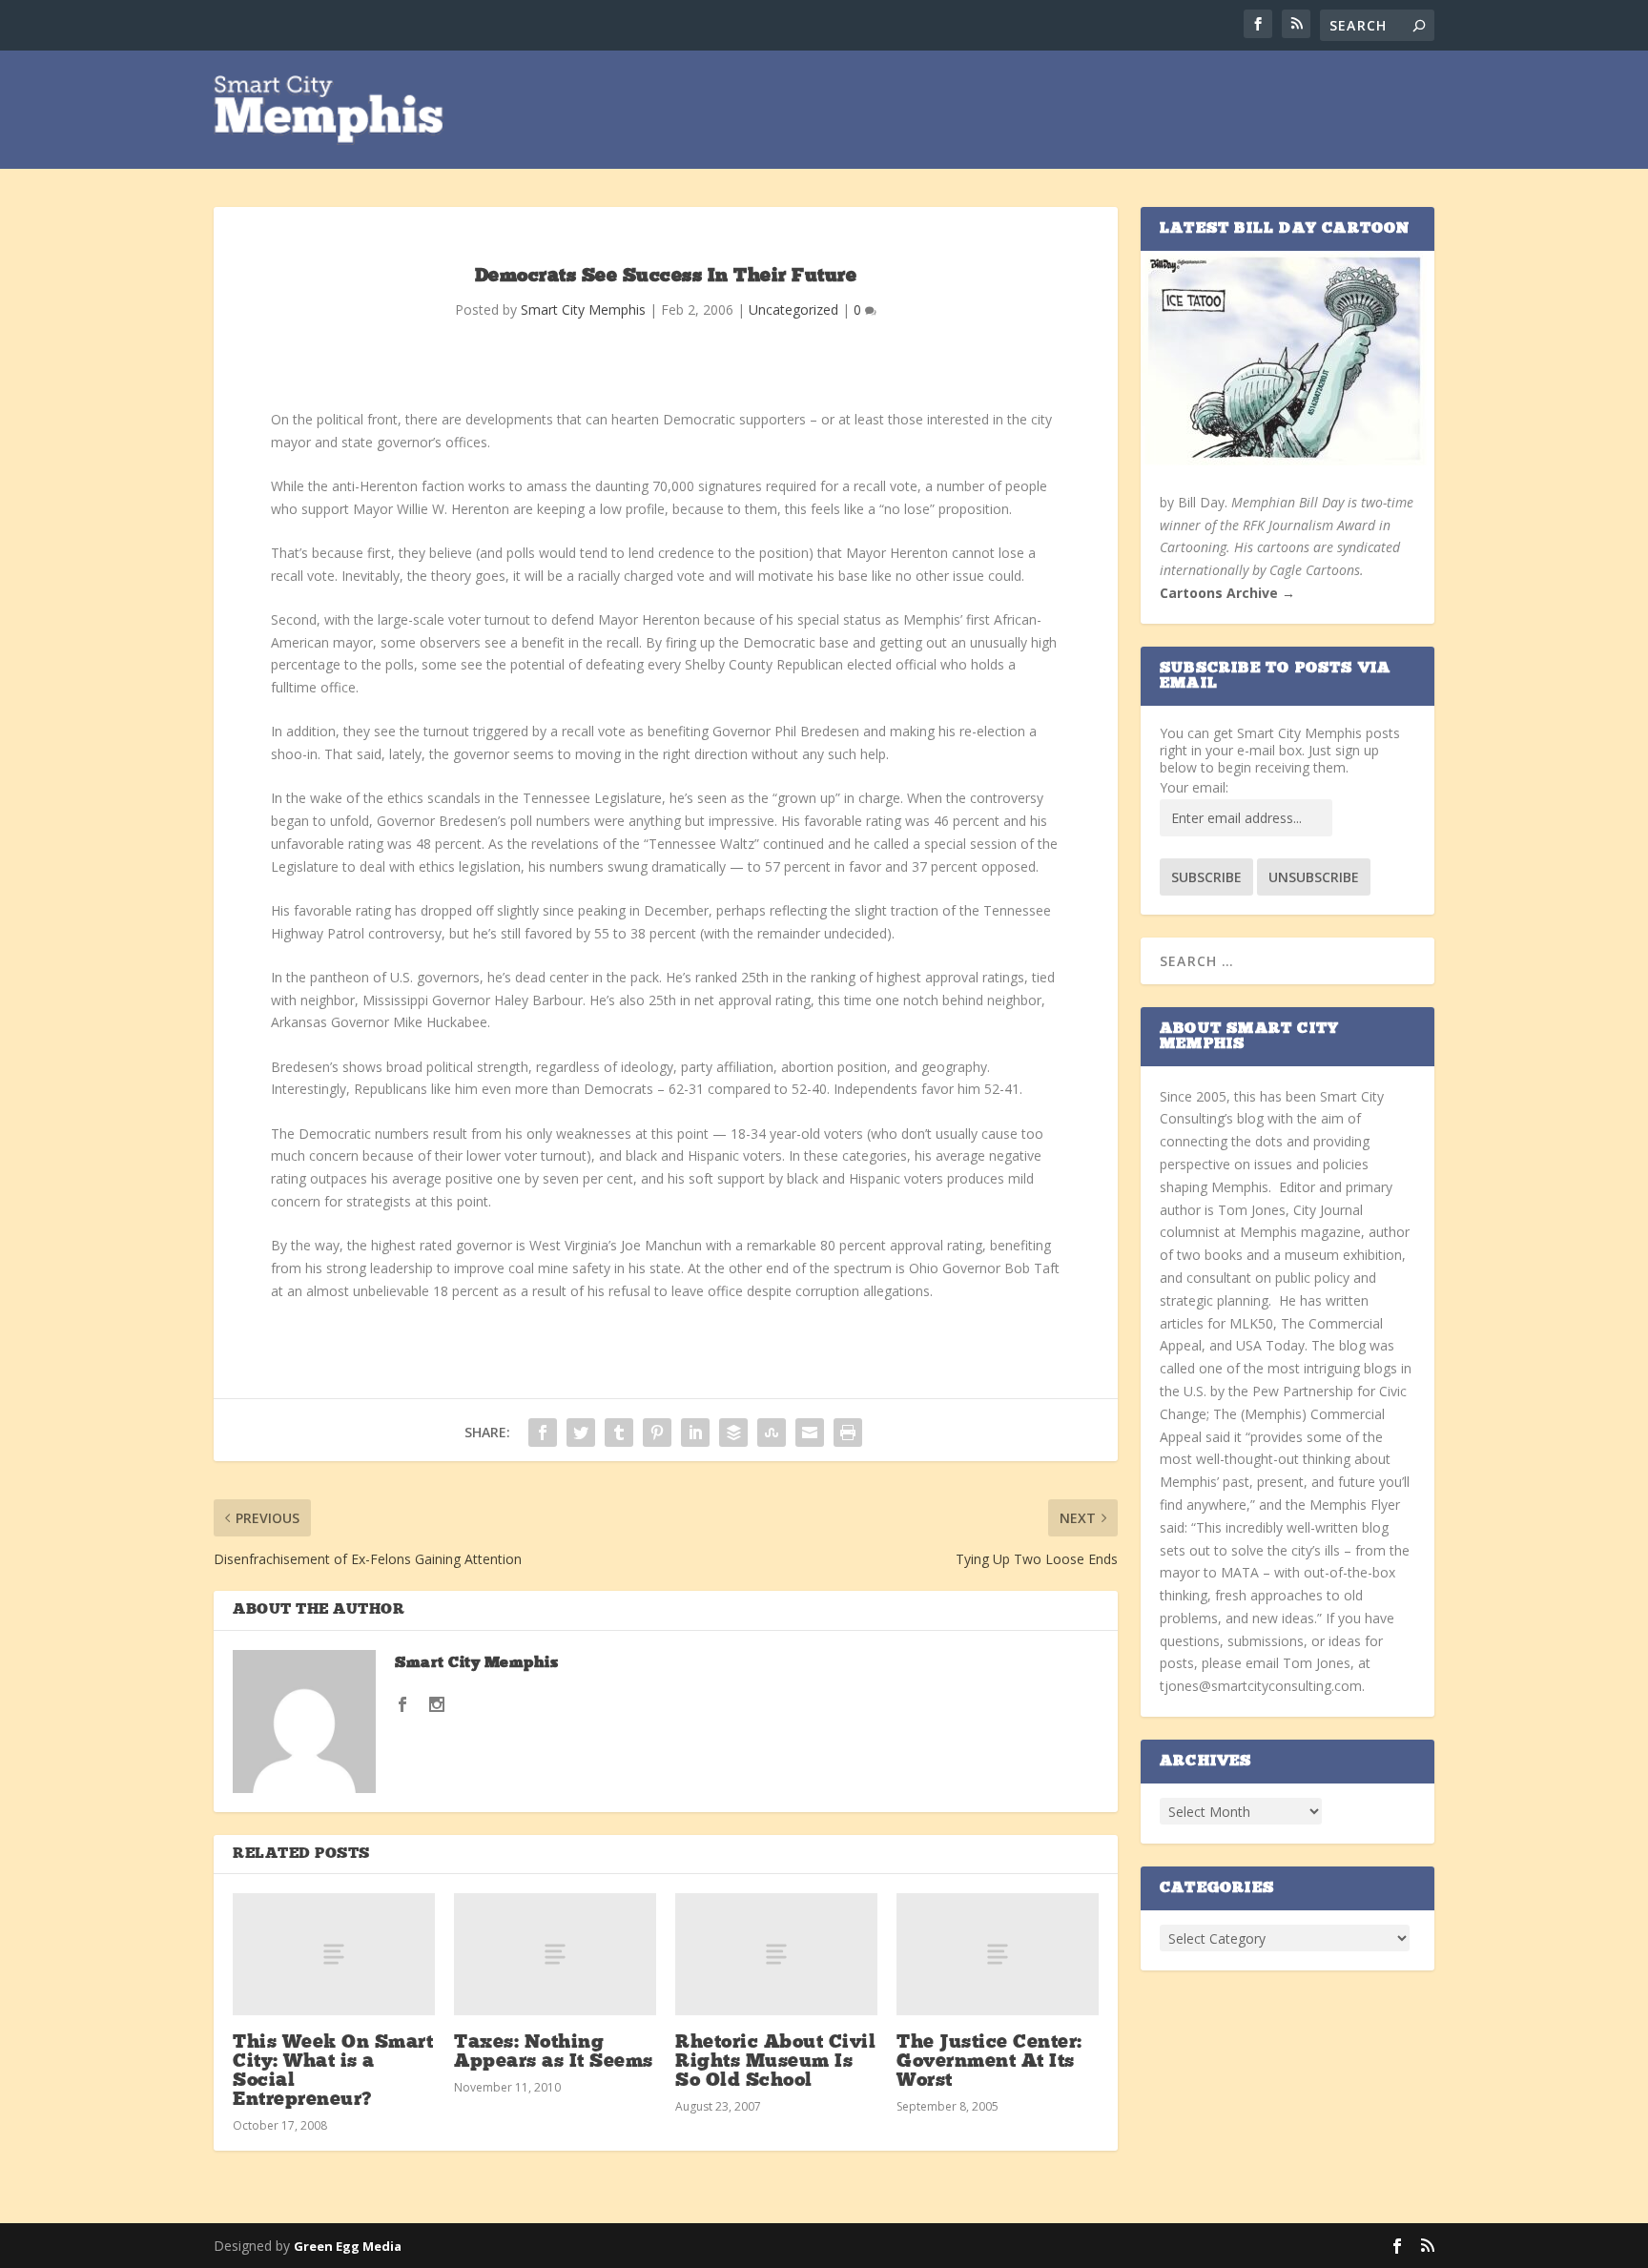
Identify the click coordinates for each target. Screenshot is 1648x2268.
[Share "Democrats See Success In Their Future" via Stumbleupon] (772, 1433)
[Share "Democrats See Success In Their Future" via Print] (848, 1433)
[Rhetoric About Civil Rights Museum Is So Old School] (776, 1954)
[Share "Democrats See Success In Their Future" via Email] (810, 1433)
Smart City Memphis (583, 309)
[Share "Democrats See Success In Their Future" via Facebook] (543, 1433)
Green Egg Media (348, 2246)
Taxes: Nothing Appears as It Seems (554, 2052)
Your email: (1194, 787)
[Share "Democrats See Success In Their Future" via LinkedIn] (695, 1433)
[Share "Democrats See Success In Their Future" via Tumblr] (619, 1433)
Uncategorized (793, 309)
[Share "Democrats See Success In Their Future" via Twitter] (581, 1433)
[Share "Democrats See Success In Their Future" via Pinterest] (657, 1433)
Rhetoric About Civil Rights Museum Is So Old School (775, 2062)
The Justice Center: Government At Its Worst (989, 2062)
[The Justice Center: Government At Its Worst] (998, 1954)
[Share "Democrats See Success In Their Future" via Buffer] (733, 1433)
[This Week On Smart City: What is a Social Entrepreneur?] (334, 1954)
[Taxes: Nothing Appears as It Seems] (555, 1954)
